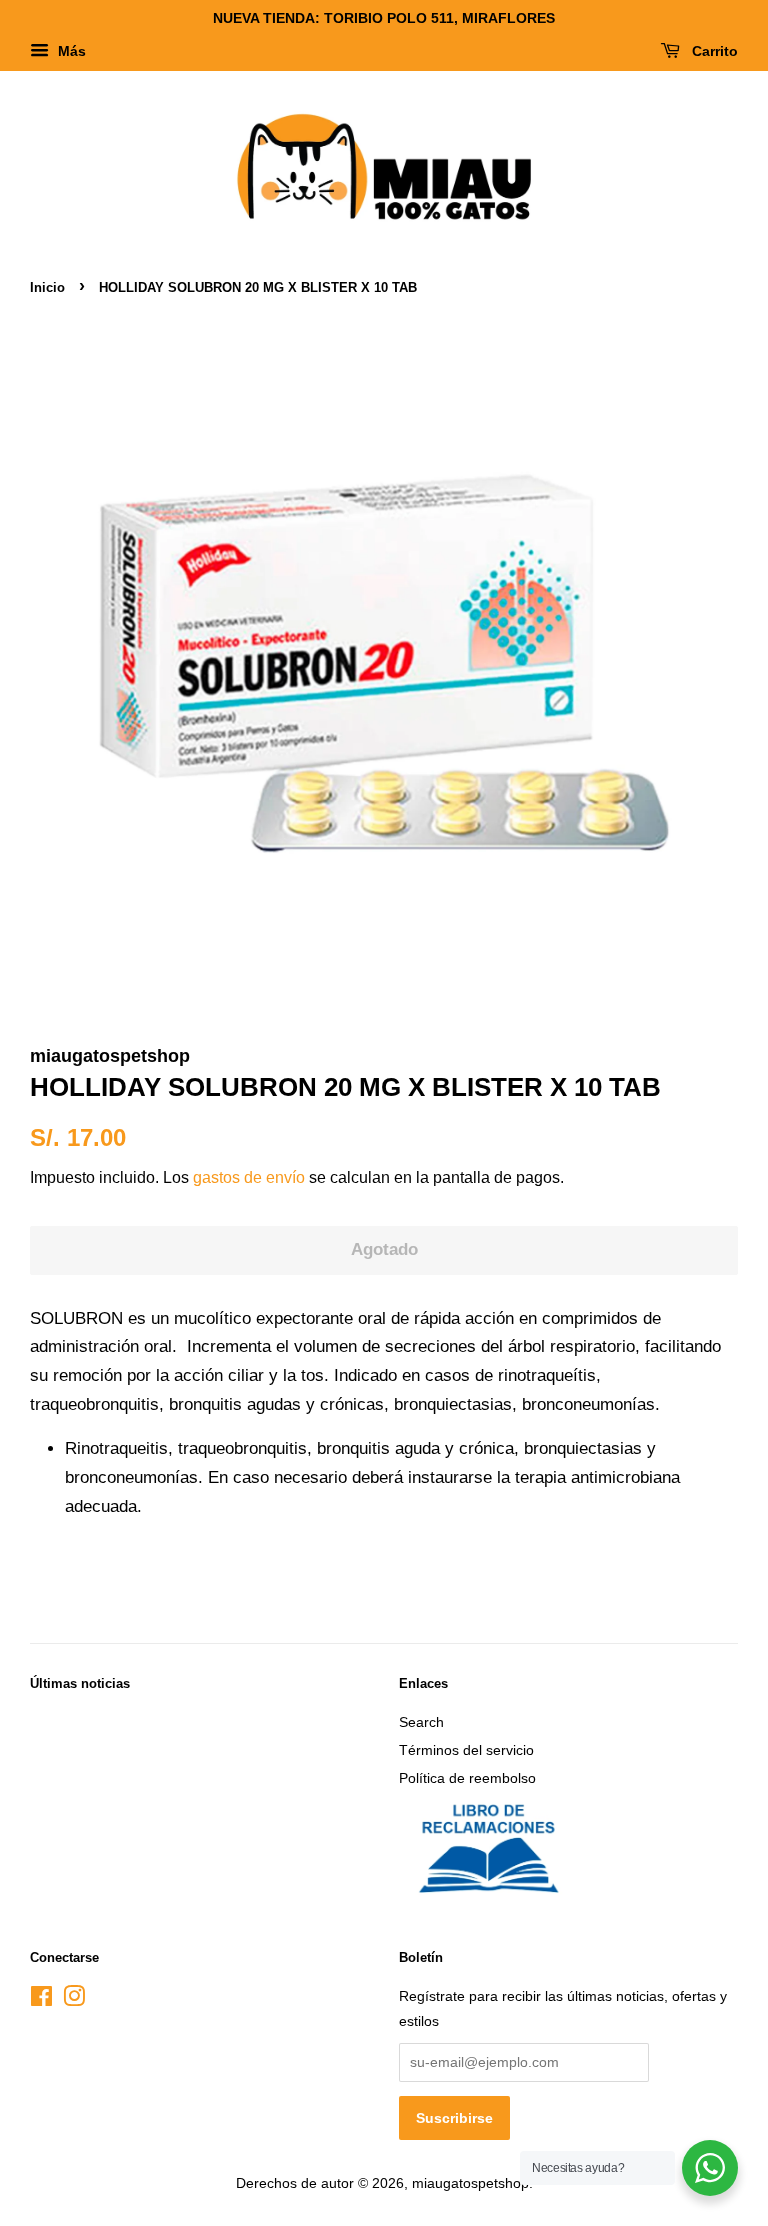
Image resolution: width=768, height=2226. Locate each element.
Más (70, 51)
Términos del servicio (466, 1750)
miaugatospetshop (470, 2183)
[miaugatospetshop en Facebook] (41, 2000)
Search (421, 1722)
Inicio (47, 287)
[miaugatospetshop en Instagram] (74, 2000)
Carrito (713, 51)
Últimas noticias (80, 1683)
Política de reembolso (467, 1778)
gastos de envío (249, 1177)
